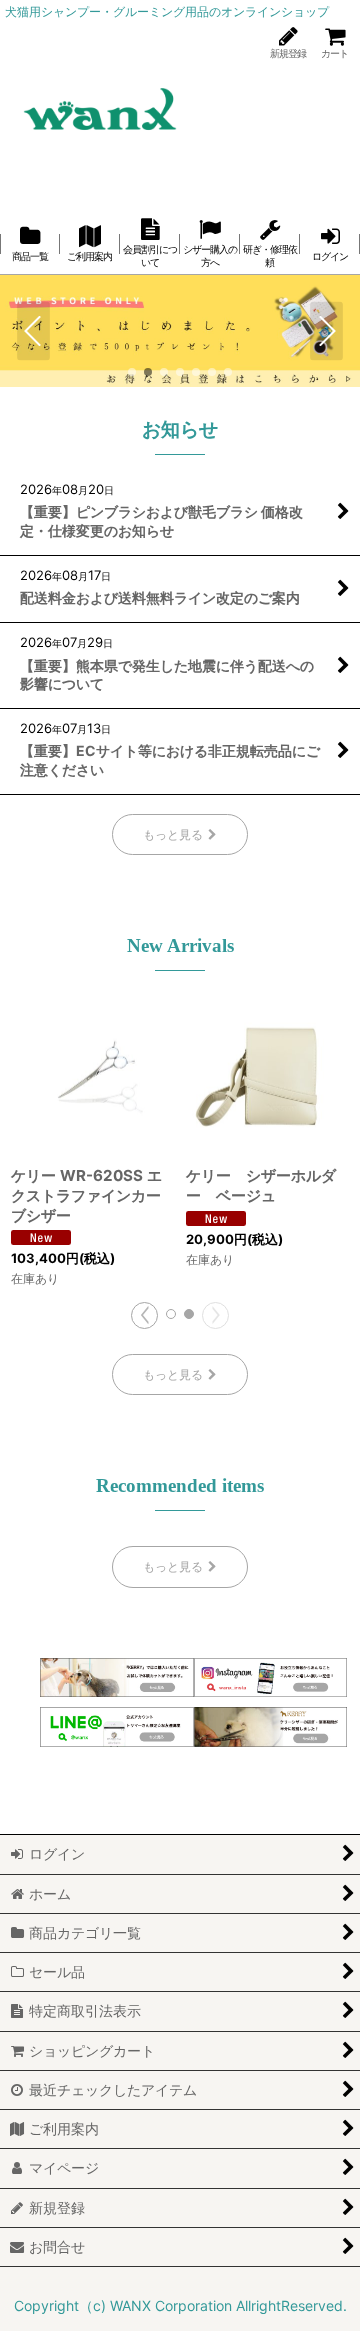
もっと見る (173, 834)
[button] (33, 331)
